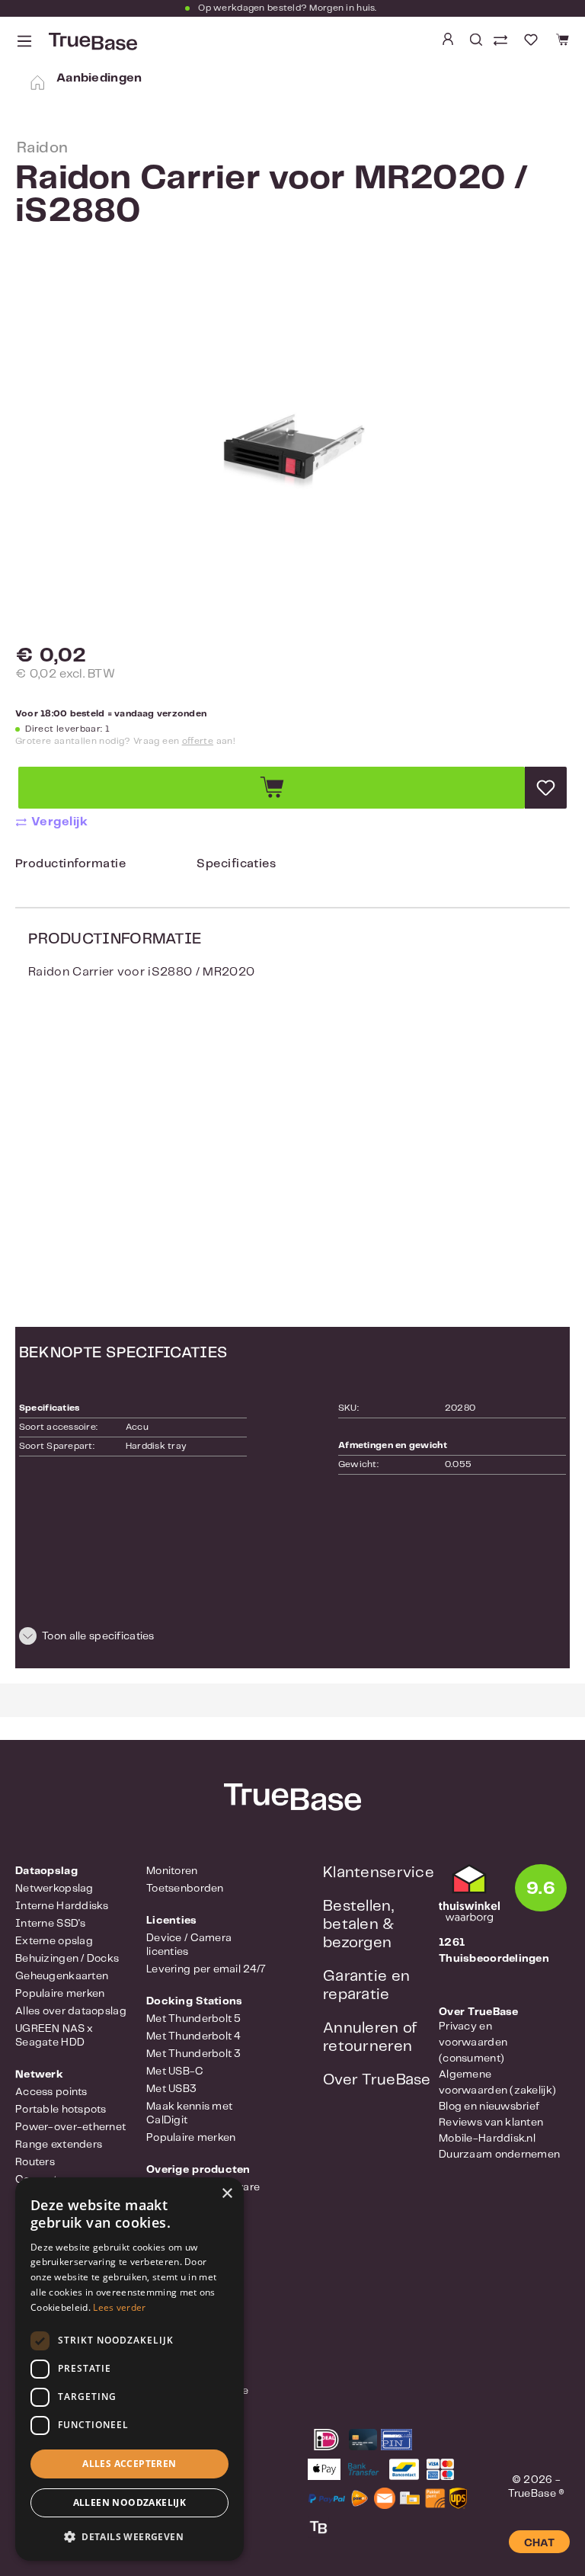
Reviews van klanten (491, 2123)
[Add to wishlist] (546, 788)
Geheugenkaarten (62, 1976)
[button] (292, 1639)
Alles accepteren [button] (129, 2464)
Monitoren (172, 1871)
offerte (198, 741)
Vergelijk (59, 822)
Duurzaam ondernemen (499, 2155)
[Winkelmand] (560, 40)
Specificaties (236, 864)
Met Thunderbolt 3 (194, 2054)
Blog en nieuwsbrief (489, 2107)
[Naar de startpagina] (91, 42)
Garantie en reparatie (366, 1986)
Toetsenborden (185, 1889)
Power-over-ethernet (70, 2127)
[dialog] (129, 2369)
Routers (35, 2162)
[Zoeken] (476, 40)
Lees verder (119, 2307)
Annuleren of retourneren (370, 2038)
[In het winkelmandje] (272, 788)
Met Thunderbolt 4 (194, 2036)
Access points (51, 2092)
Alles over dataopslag (71, 2011)
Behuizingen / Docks (67, 1959)
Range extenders (59, 2145)
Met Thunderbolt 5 (194, 2019)
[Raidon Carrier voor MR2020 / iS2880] (292, 452)
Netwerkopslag (54, 1889)
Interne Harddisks (62, 1906)
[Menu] (24, 42)
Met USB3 (171, 2089)
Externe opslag (54, 1941)
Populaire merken (60, 1994)
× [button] (227, 2194)
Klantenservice (379, 1873)
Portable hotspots (61, 2110)
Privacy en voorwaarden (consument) (473, 2043)
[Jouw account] (448, 40)
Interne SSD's (51, 1924)
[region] (292, 452)
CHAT (539, 2543)
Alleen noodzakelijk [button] (130, 2502)
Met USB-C (175, 2071)
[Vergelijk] (502, 42)
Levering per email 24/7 (206, 1969)
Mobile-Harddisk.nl (487, 2139)
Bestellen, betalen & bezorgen (359, 1925)
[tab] (70, 868)
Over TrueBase (377, 2080)
